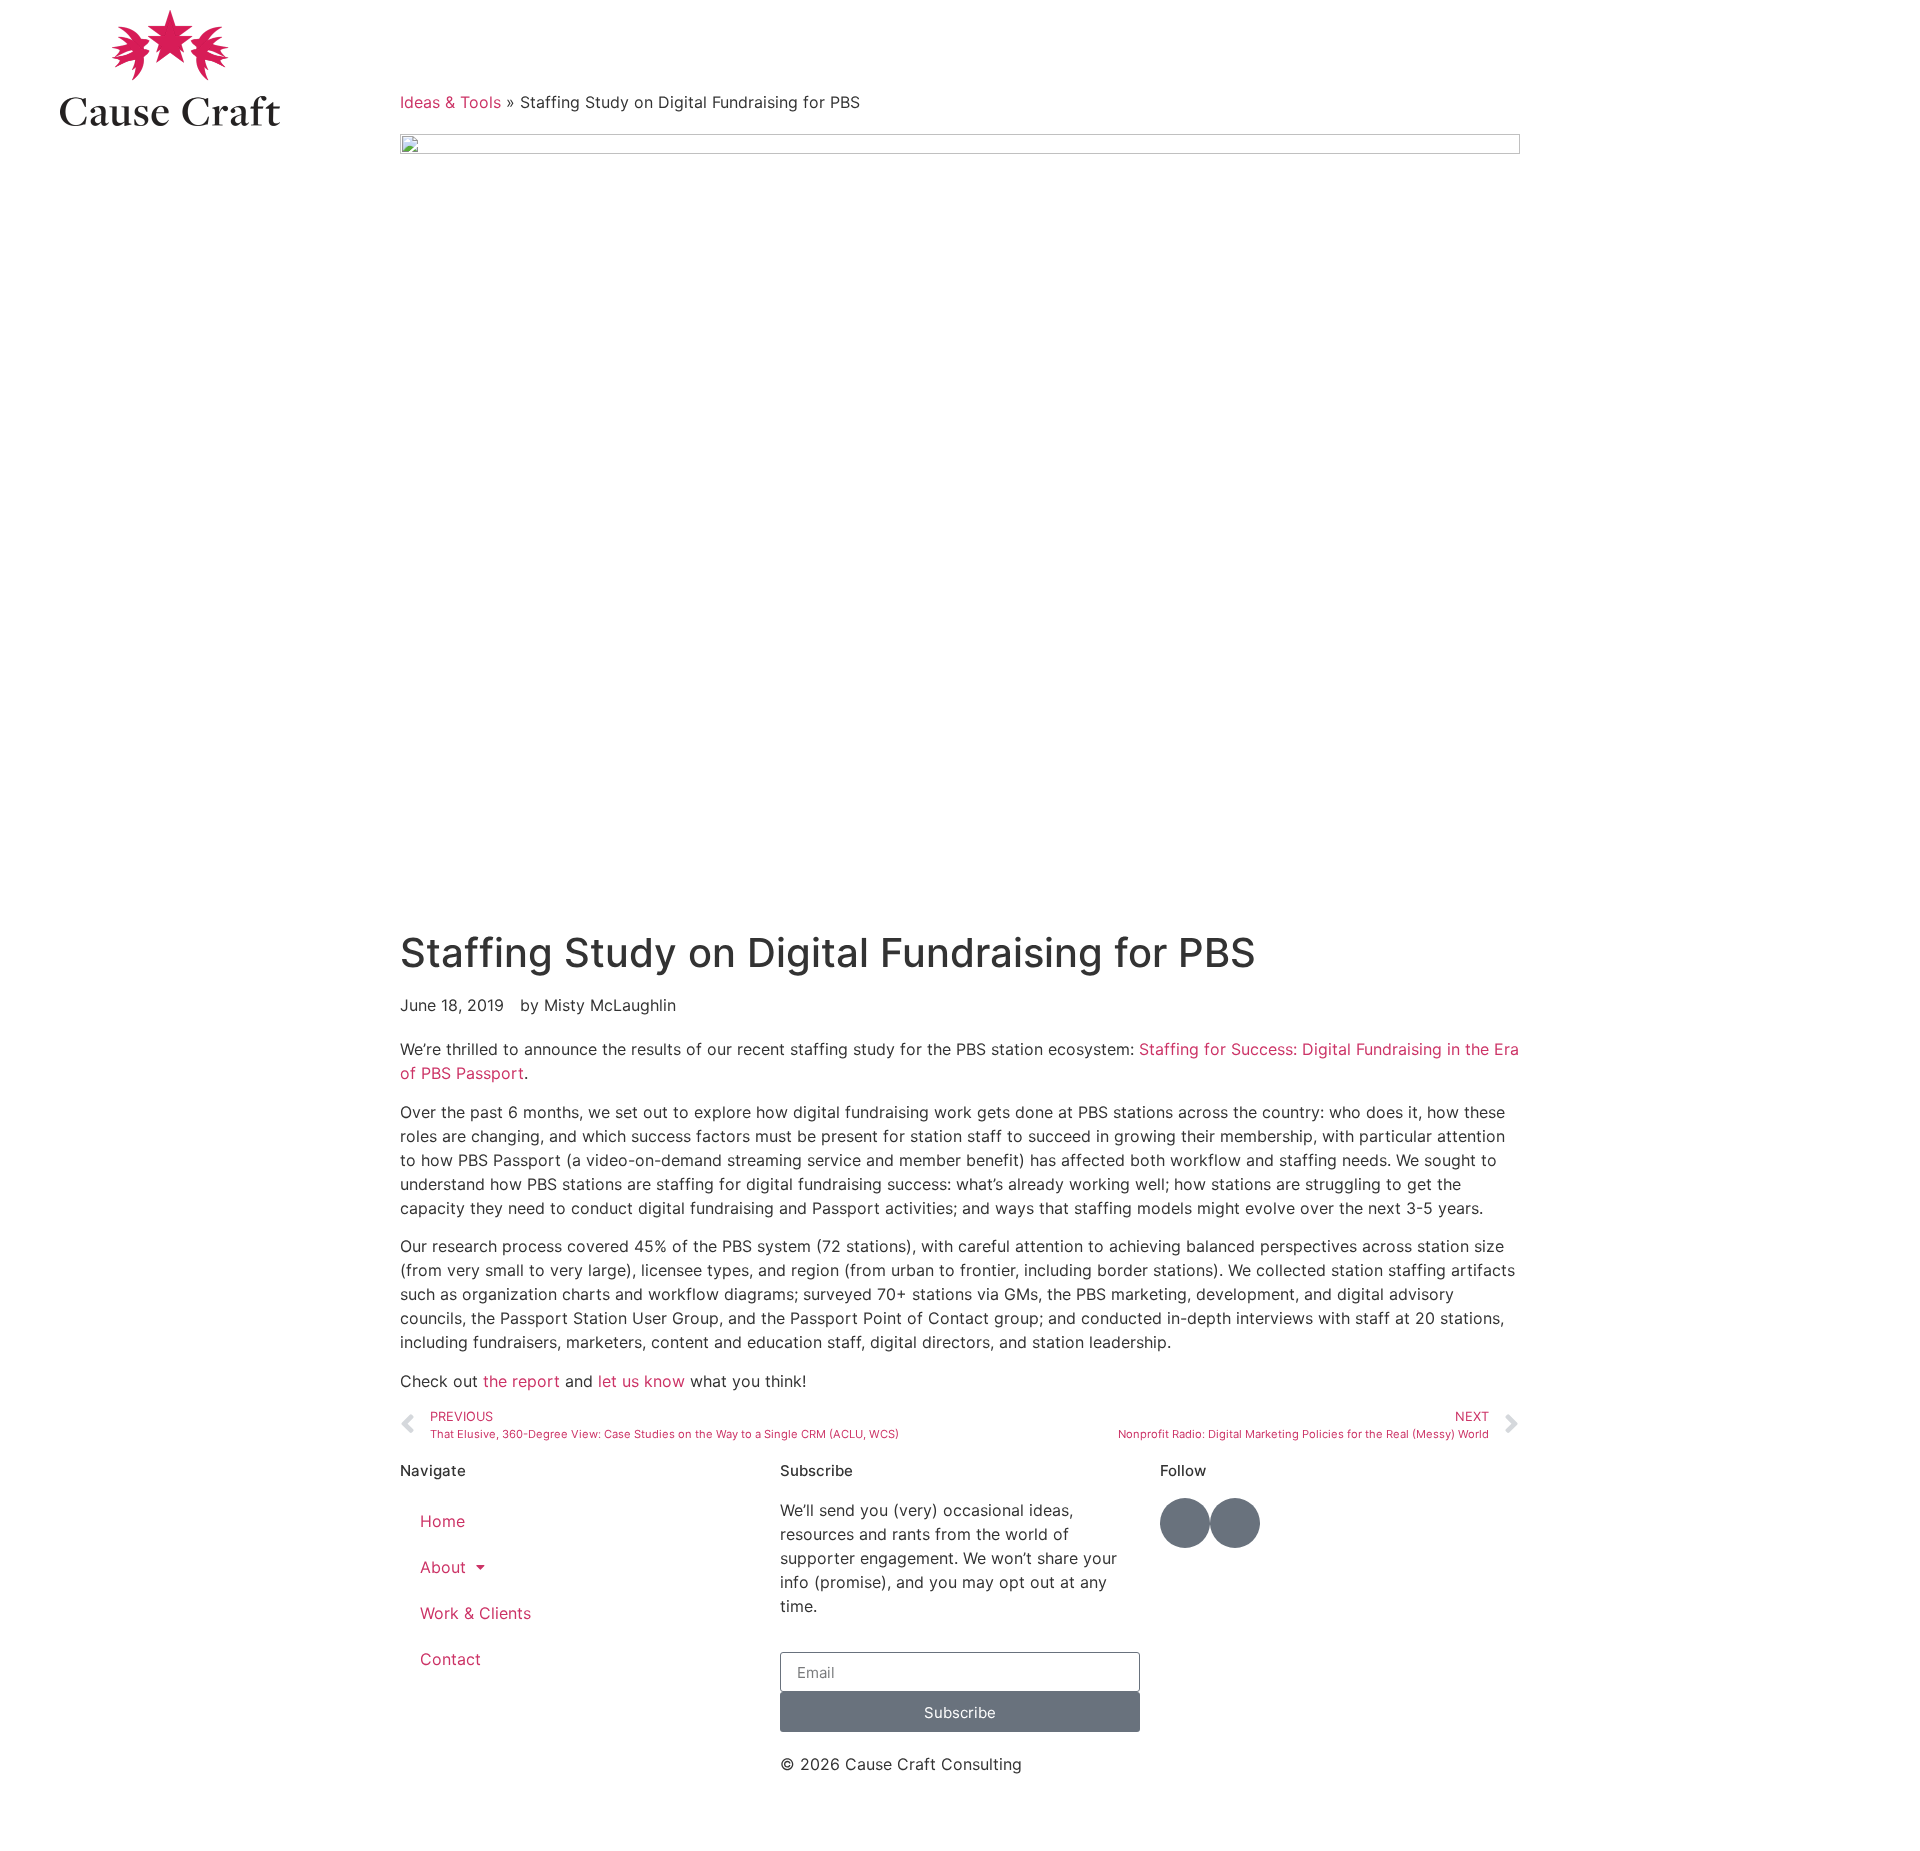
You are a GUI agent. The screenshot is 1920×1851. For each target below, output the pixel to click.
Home (442, 1521)
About (443, 1567)
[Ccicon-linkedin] (1185, 1523)
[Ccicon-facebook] (1235, 1523)
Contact (450, 1659)
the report (521, 1381)
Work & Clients (475, 1613)
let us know (641, 1381)
